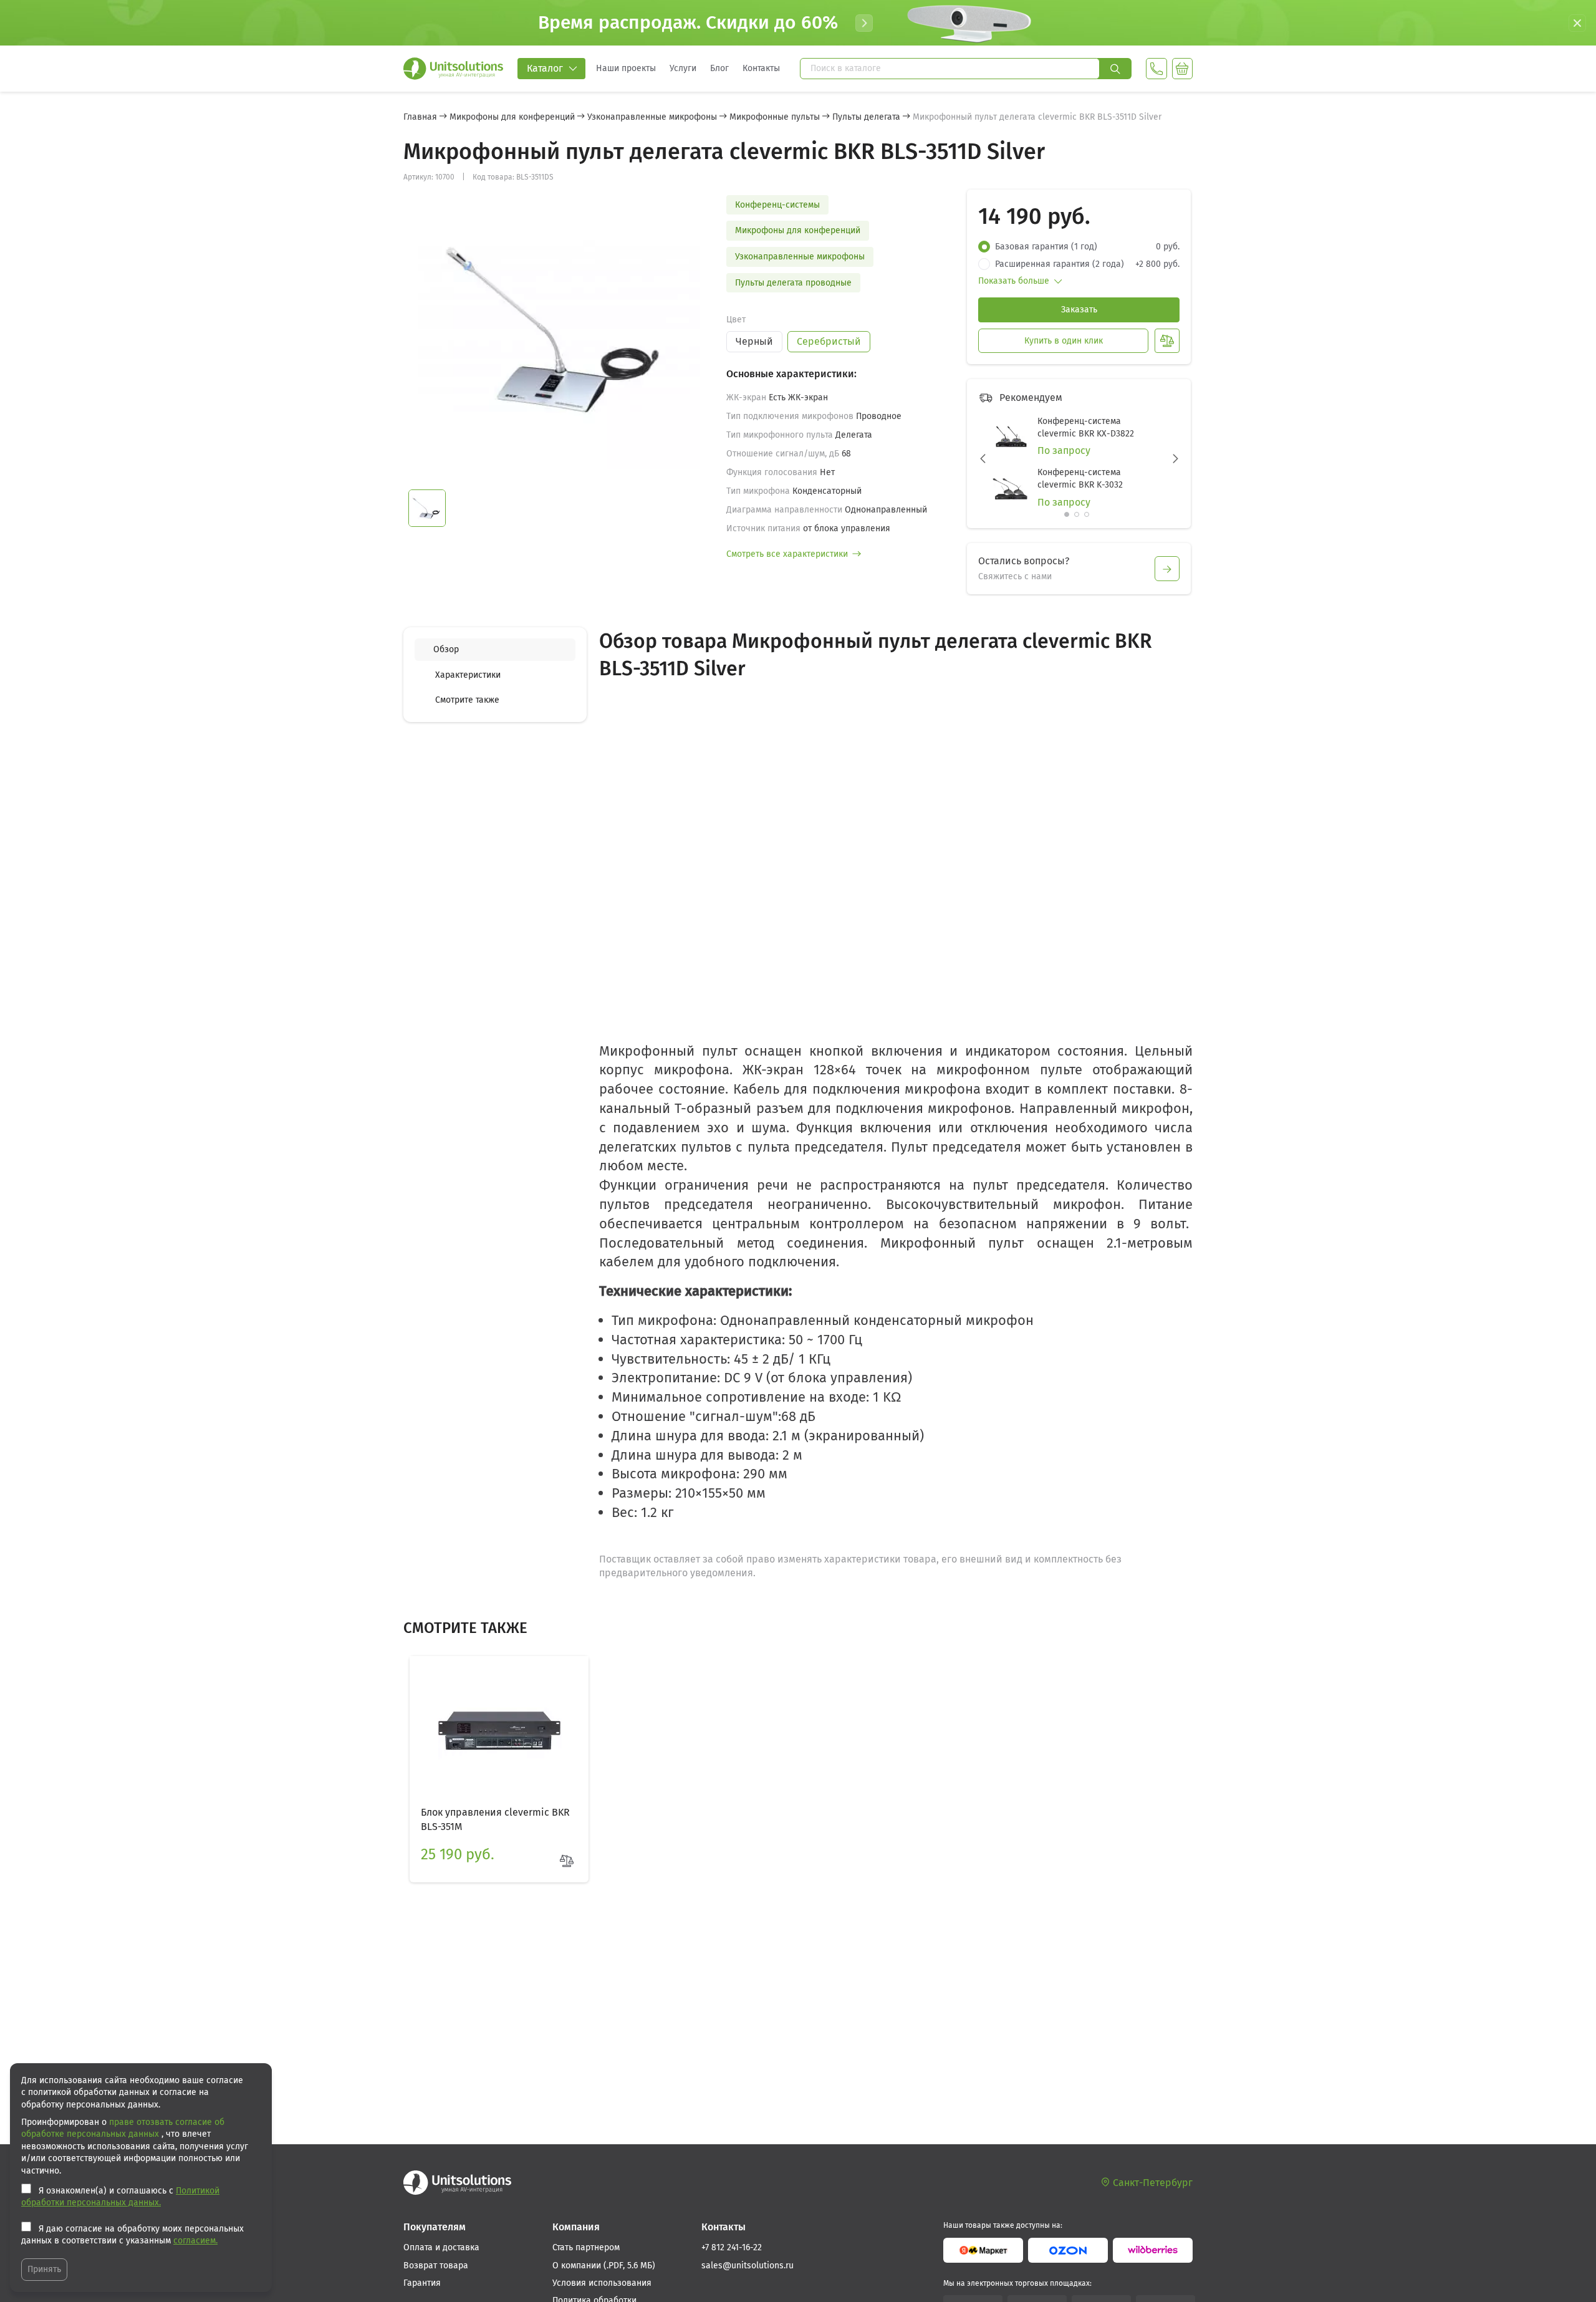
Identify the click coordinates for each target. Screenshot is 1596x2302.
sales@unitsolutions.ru (748, 2266)
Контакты (761, 68)
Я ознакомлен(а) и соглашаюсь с (120, 2197)
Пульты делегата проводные (793, 283)
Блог (719, 68)
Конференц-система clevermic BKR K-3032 (1080, 479)
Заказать (1079, 310)
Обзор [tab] (446, 649)
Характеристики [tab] (468, 674)
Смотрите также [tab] (467, 700)
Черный (754, 341)
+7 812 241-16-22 (732, 2247)
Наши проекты (626, 68)
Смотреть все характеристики (787, 554)
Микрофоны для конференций (798, 230)
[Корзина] (1182, 69)
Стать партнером (586, 2247)
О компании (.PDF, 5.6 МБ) (604, 2266)
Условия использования (602, 2283)
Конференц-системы (777, 205)
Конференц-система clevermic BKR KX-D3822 (1086, 427)
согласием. (195, 2241)
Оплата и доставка (441, 2247)
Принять (44, 2269)
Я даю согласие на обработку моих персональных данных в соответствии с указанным (132, 2235)
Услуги (683, 68)
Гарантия (422, 2283)
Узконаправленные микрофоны (800, 257)
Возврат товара (436, 2266)
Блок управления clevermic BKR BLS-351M (495, 1819)
